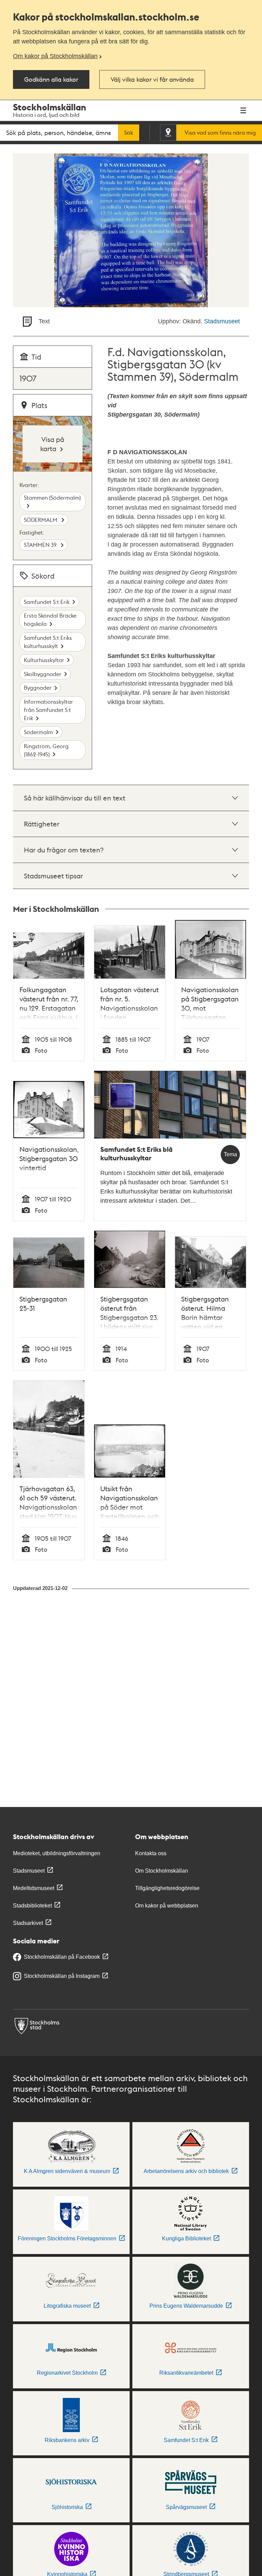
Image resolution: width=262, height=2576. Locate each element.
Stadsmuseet (222, 321)
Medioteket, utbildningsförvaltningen (57, 1853)
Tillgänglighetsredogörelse (167, 1888)
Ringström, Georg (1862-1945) (46, 750)
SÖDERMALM (41, 520)
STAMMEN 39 (41, 545)
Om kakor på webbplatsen (167, 1906)
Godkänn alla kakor (51, 79)
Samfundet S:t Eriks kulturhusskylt (48, 642)
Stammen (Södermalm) (52, 497)
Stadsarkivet (28, 1923)
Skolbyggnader (43, 674)
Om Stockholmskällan (162, 1871)
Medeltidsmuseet (34, 1888)
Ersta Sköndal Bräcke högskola (50, 619)
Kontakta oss (151, 1853)
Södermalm (38, 732)
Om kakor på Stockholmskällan (55, 56)
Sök (129, 133)
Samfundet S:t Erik (47, 602)
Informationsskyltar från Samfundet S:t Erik (48, 710)
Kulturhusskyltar (44, 660)
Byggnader (38, 687)
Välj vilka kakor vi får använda (152, 79)
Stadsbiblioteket (32, 1906)
